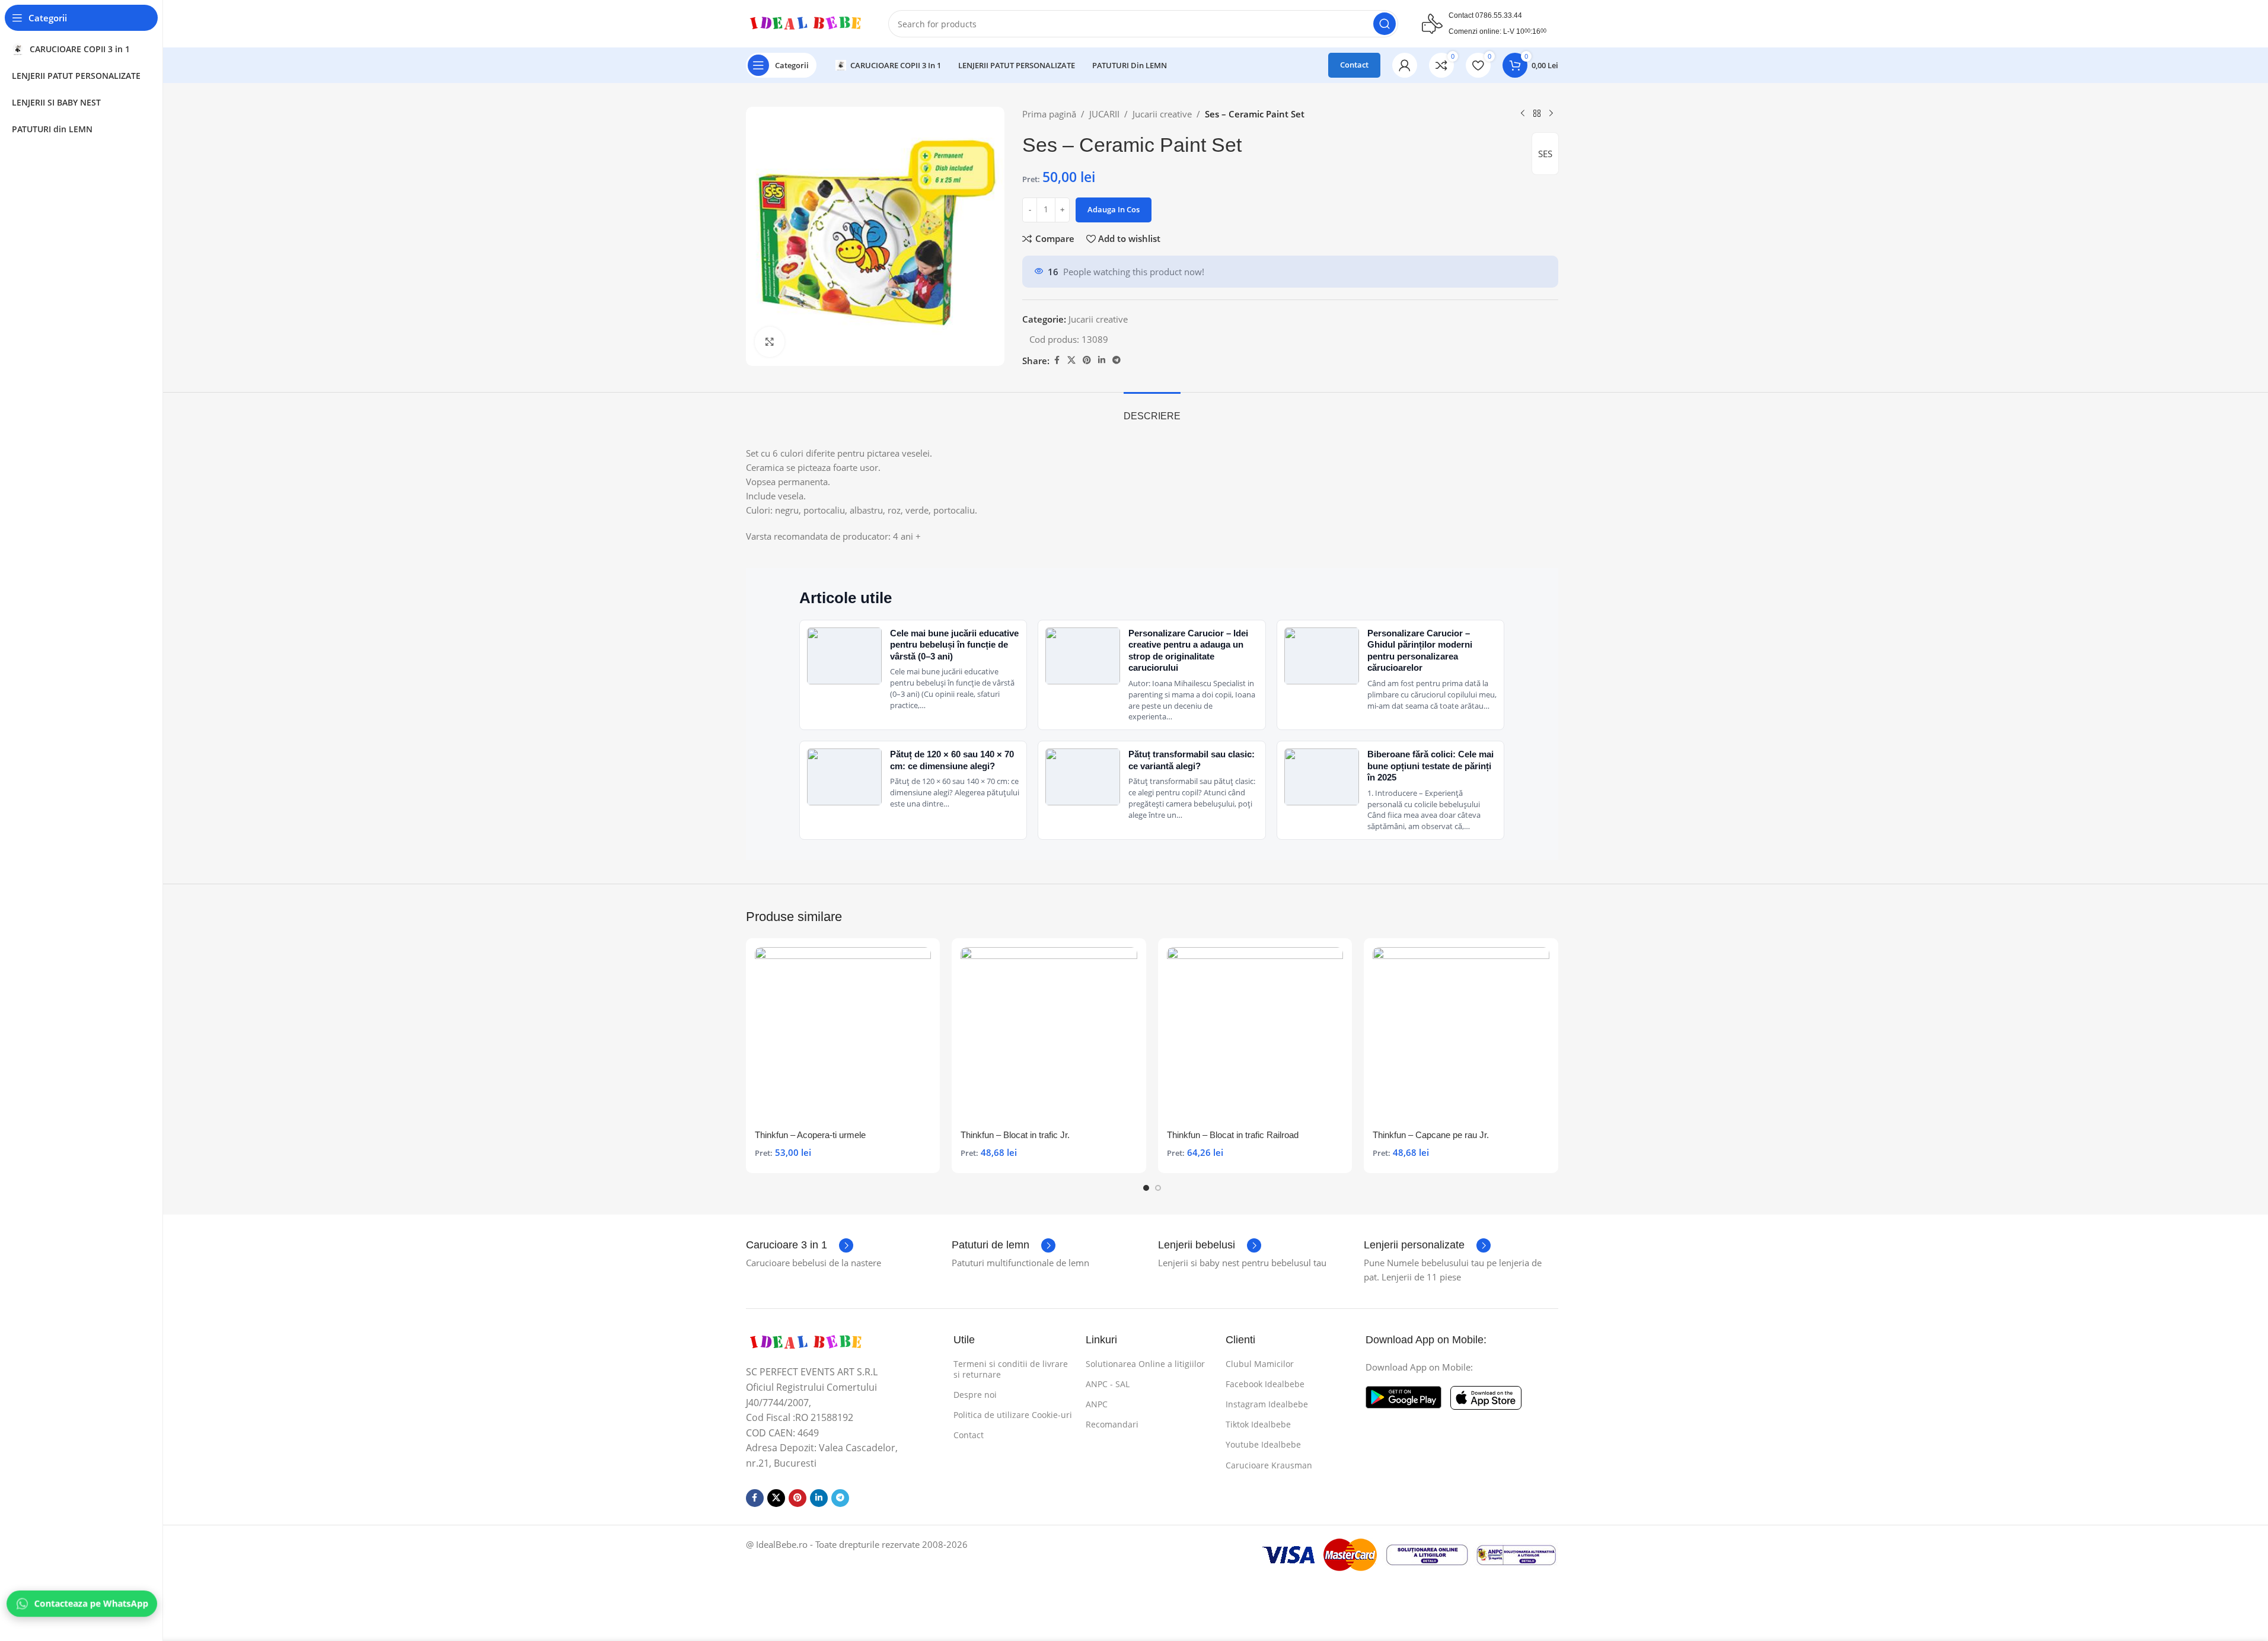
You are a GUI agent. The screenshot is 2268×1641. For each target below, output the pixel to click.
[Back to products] (1537, 114)
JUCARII (1104, 114)
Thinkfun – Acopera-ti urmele (810, 1135)
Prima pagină (1049, 114)
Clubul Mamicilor (1260, 1364)
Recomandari (1112, 1424)
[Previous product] (1523, 114)
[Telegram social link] (1117, 360)
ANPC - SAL (1108, 1384)
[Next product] (1551, 114)
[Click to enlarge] (770, 342)
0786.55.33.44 (1499, 15)
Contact (1354, 65)
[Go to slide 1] (1146, 1188)
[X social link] (1071, 360)
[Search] (1385, 24)
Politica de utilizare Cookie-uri (1013, 1415)
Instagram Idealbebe (1267, 1404)
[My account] (1405, 65)
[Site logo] (805, 23)
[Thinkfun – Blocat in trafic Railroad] (1255, 1035)
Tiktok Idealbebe (1258, 1424)
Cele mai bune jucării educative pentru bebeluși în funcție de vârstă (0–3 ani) (954, 645)
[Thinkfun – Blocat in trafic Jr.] (1049, 1035)
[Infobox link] (800, 1245)
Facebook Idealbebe (1265, 1384)
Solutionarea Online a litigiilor (1145, 1364)
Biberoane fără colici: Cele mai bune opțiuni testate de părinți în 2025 (1430, 766)
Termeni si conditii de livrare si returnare (1011, 1369)
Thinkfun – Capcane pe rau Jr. (1431, 1135)
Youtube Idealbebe (1263, 1444)
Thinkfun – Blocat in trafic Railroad (1233, 1135)
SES (1545, 154)
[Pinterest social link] (1087, 360)
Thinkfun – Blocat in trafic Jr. (1015, 1135)
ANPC (1097, 1404)
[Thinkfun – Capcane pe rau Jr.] (1461, 1035)
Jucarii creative (1162, 114)
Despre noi (975, 1395)
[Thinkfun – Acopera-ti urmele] (843, 1035)
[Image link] (805, 1342)
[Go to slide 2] (1158, 1188)
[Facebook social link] (1057, 360)
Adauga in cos (1114, 209)
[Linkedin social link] (1102, 360)
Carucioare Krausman (1269, 1465)
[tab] (1152, 410)
